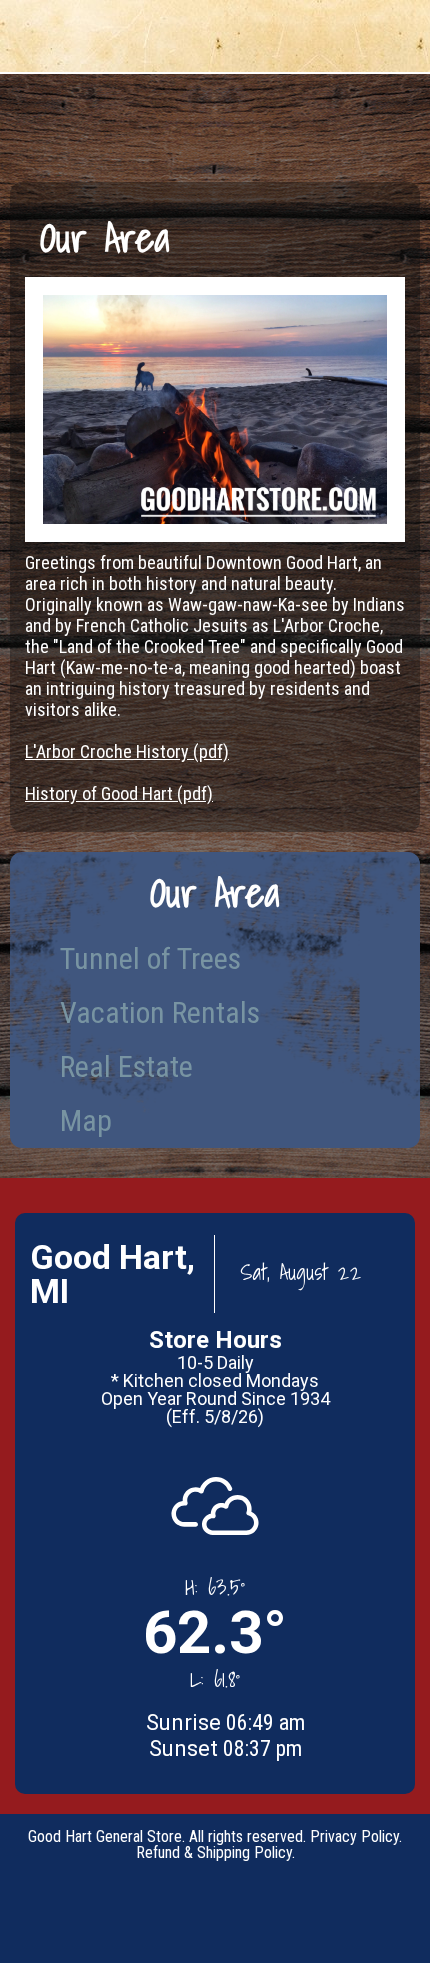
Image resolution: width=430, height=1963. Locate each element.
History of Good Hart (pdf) (119, 793)
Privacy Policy (354, 1836)
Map (86, 1120)
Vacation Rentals (160, 1012)
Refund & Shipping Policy (214, 1852)
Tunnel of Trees (150, 958)
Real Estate (126, 1066)
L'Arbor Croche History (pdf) (127, 751)
